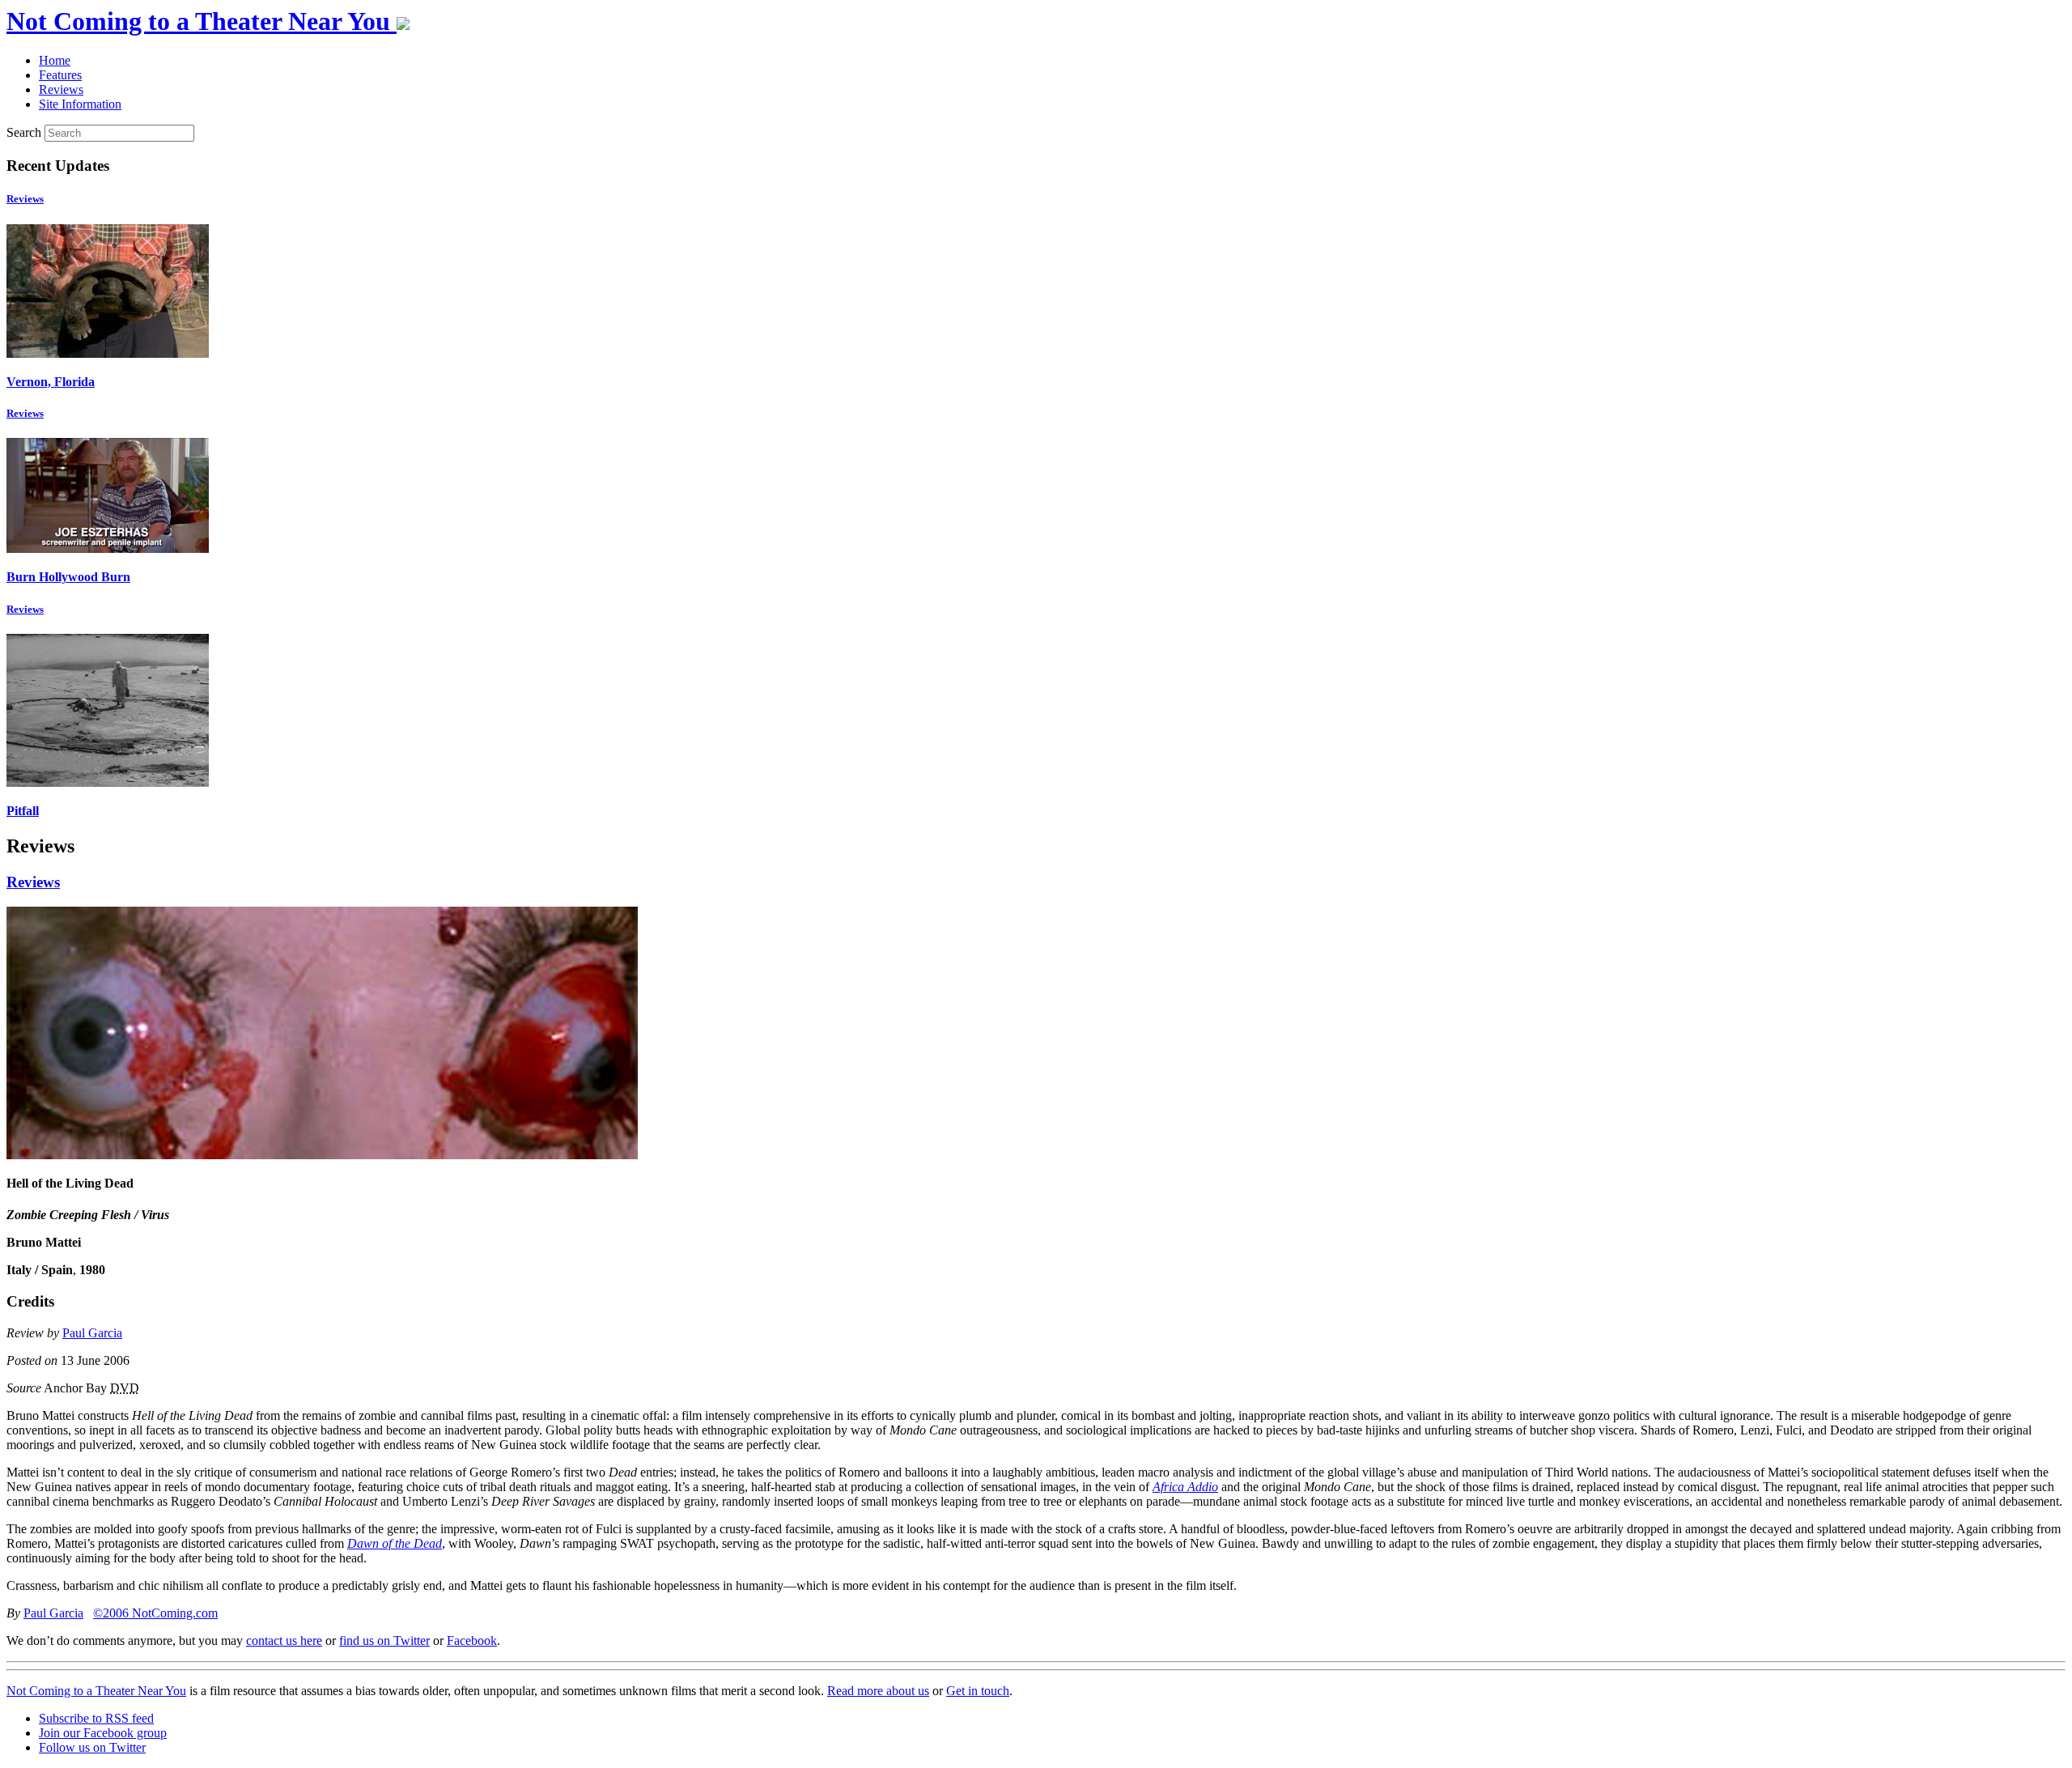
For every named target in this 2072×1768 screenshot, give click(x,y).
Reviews (25, 199)
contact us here (284, 1640)
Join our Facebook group (103, 1733)
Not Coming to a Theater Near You (96, 1691)
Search (24, 132)
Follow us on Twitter (92, 1747)
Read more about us (878, 1691)
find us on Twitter (384, 1640)
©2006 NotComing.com (155, 1613)
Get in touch (978, 1691)
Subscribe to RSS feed (96, 1718)
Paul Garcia (92, 1333)
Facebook (472, 1640)
